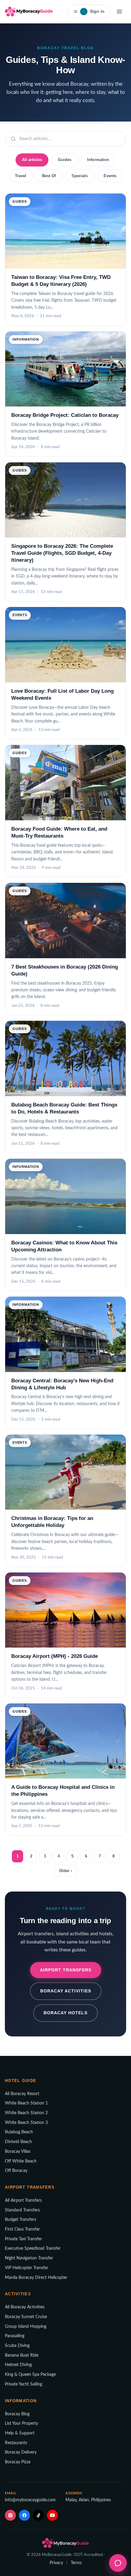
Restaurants (16, 2443)
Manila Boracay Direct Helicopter (36, 2278)
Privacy (56, 2563)
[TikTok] (38, 2515)
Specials (80, 176)
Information (98, 160)
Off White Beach (21, 2161)
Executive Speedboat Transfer (33, 2248)
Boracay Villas (18, 2152)
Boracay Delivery (21, 2452)
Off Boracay (16, 2171)
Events (110, 176)
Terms (76, 2563)
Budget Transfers (21, 2220)
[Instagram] (10, 2515)
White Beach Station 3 (26, 2123)
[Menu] (119, 12)
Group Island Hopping (26, 2327)
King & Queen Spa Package (30, 2375)
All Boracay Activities (25, 2307)
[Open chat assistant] (118, 2563)
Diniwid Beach (18, 2142)
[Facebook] (24, 2515)
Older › (65, 1871)
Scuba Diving (17, 2346)
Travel (21, 176)
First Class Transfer (22, 2229)
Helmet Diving (18, 2365)
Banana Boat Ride (22, 2355)
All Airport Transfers (23, 2200)
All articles (32, 160)
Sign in (94, 11)
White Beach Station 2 (26, 2113)
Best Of (49, 176)
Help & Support (20, 2433)
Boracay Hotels (65, 2013)
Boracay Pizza (18, 2462)
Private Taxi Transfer (23, 2239)
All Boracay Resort (22, 2094)
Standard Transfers (22, 2210)
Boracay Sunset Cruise (26, 2317)
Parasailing (15, 2336)
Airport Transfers (66, 1970)
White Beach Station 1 (26, 2103)
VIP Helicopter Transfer (27, 2268)
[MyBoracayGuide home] (29, 12)
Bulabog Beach (19, 2132)
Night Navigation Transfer (29, 2258)
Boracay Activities (66, 1991)
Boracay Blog (17, 2414)
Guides (65, 160)
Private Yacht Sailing (23, 2384)
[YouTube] (52, 2515)
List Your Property (21, 2423)
